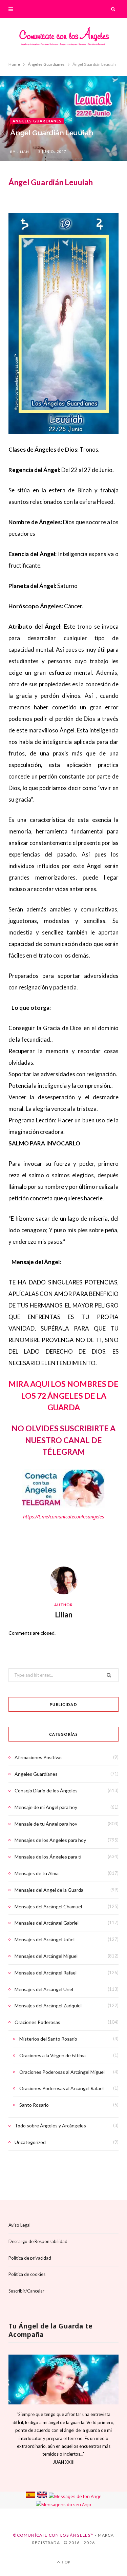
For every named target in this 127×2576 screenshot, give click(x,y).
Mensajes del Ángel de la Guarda (49, 1890)
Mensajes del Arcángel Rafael (46, 1973)
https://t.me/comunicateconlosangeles (63, 1517)
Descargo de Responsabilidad (38, 2241)
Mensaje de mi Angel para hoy (46, 1807)
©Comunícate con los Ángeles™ (53, 2535)
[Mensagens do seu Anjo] (63, 2504)
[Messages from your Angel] (42, 2496)
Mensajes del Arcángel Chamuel (48, 1906)
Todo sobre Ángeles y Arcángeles (50, 2126)
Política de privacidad (30, 2258)
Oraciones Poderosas (37, 2022)
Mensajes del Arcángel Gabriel (47, 1923)
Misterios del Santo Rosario (48, 2039)
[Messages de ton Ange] (75, 2496)
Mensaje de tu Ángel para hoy (46, 1824)
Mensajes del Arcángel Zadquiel (48, 2005)
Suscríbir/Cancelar (26, 2290)
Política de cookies (27, 2274)
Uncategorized (30, 2142)
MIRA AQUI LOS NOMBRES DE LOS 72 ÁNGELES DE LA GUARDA (63, 1395)
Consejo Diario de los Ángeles (46, 1791)
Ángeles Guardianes (37, 121)
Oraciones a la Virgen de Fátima (52, 2055)
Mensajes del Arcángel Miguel (46, 1956)
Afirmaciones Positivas (39, 1757)
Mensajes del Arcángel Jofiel (45, 1939)
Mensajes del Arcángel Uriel (44, 1989)
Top (66, 2562)
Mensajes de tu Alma (37, 1873)
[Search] (113, 9)
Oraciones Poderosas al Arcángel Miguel (62, 2072)
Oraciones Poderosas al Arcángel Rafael (61, 2088)
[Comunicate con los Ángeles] (64, 38)
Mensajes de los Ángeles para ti (48, 1857)
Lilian (23, 152)
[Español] (30, 2496)
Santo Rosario (34, 2105)
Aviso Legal (19, 2225)
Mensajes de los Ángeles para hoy (50, 1840)
